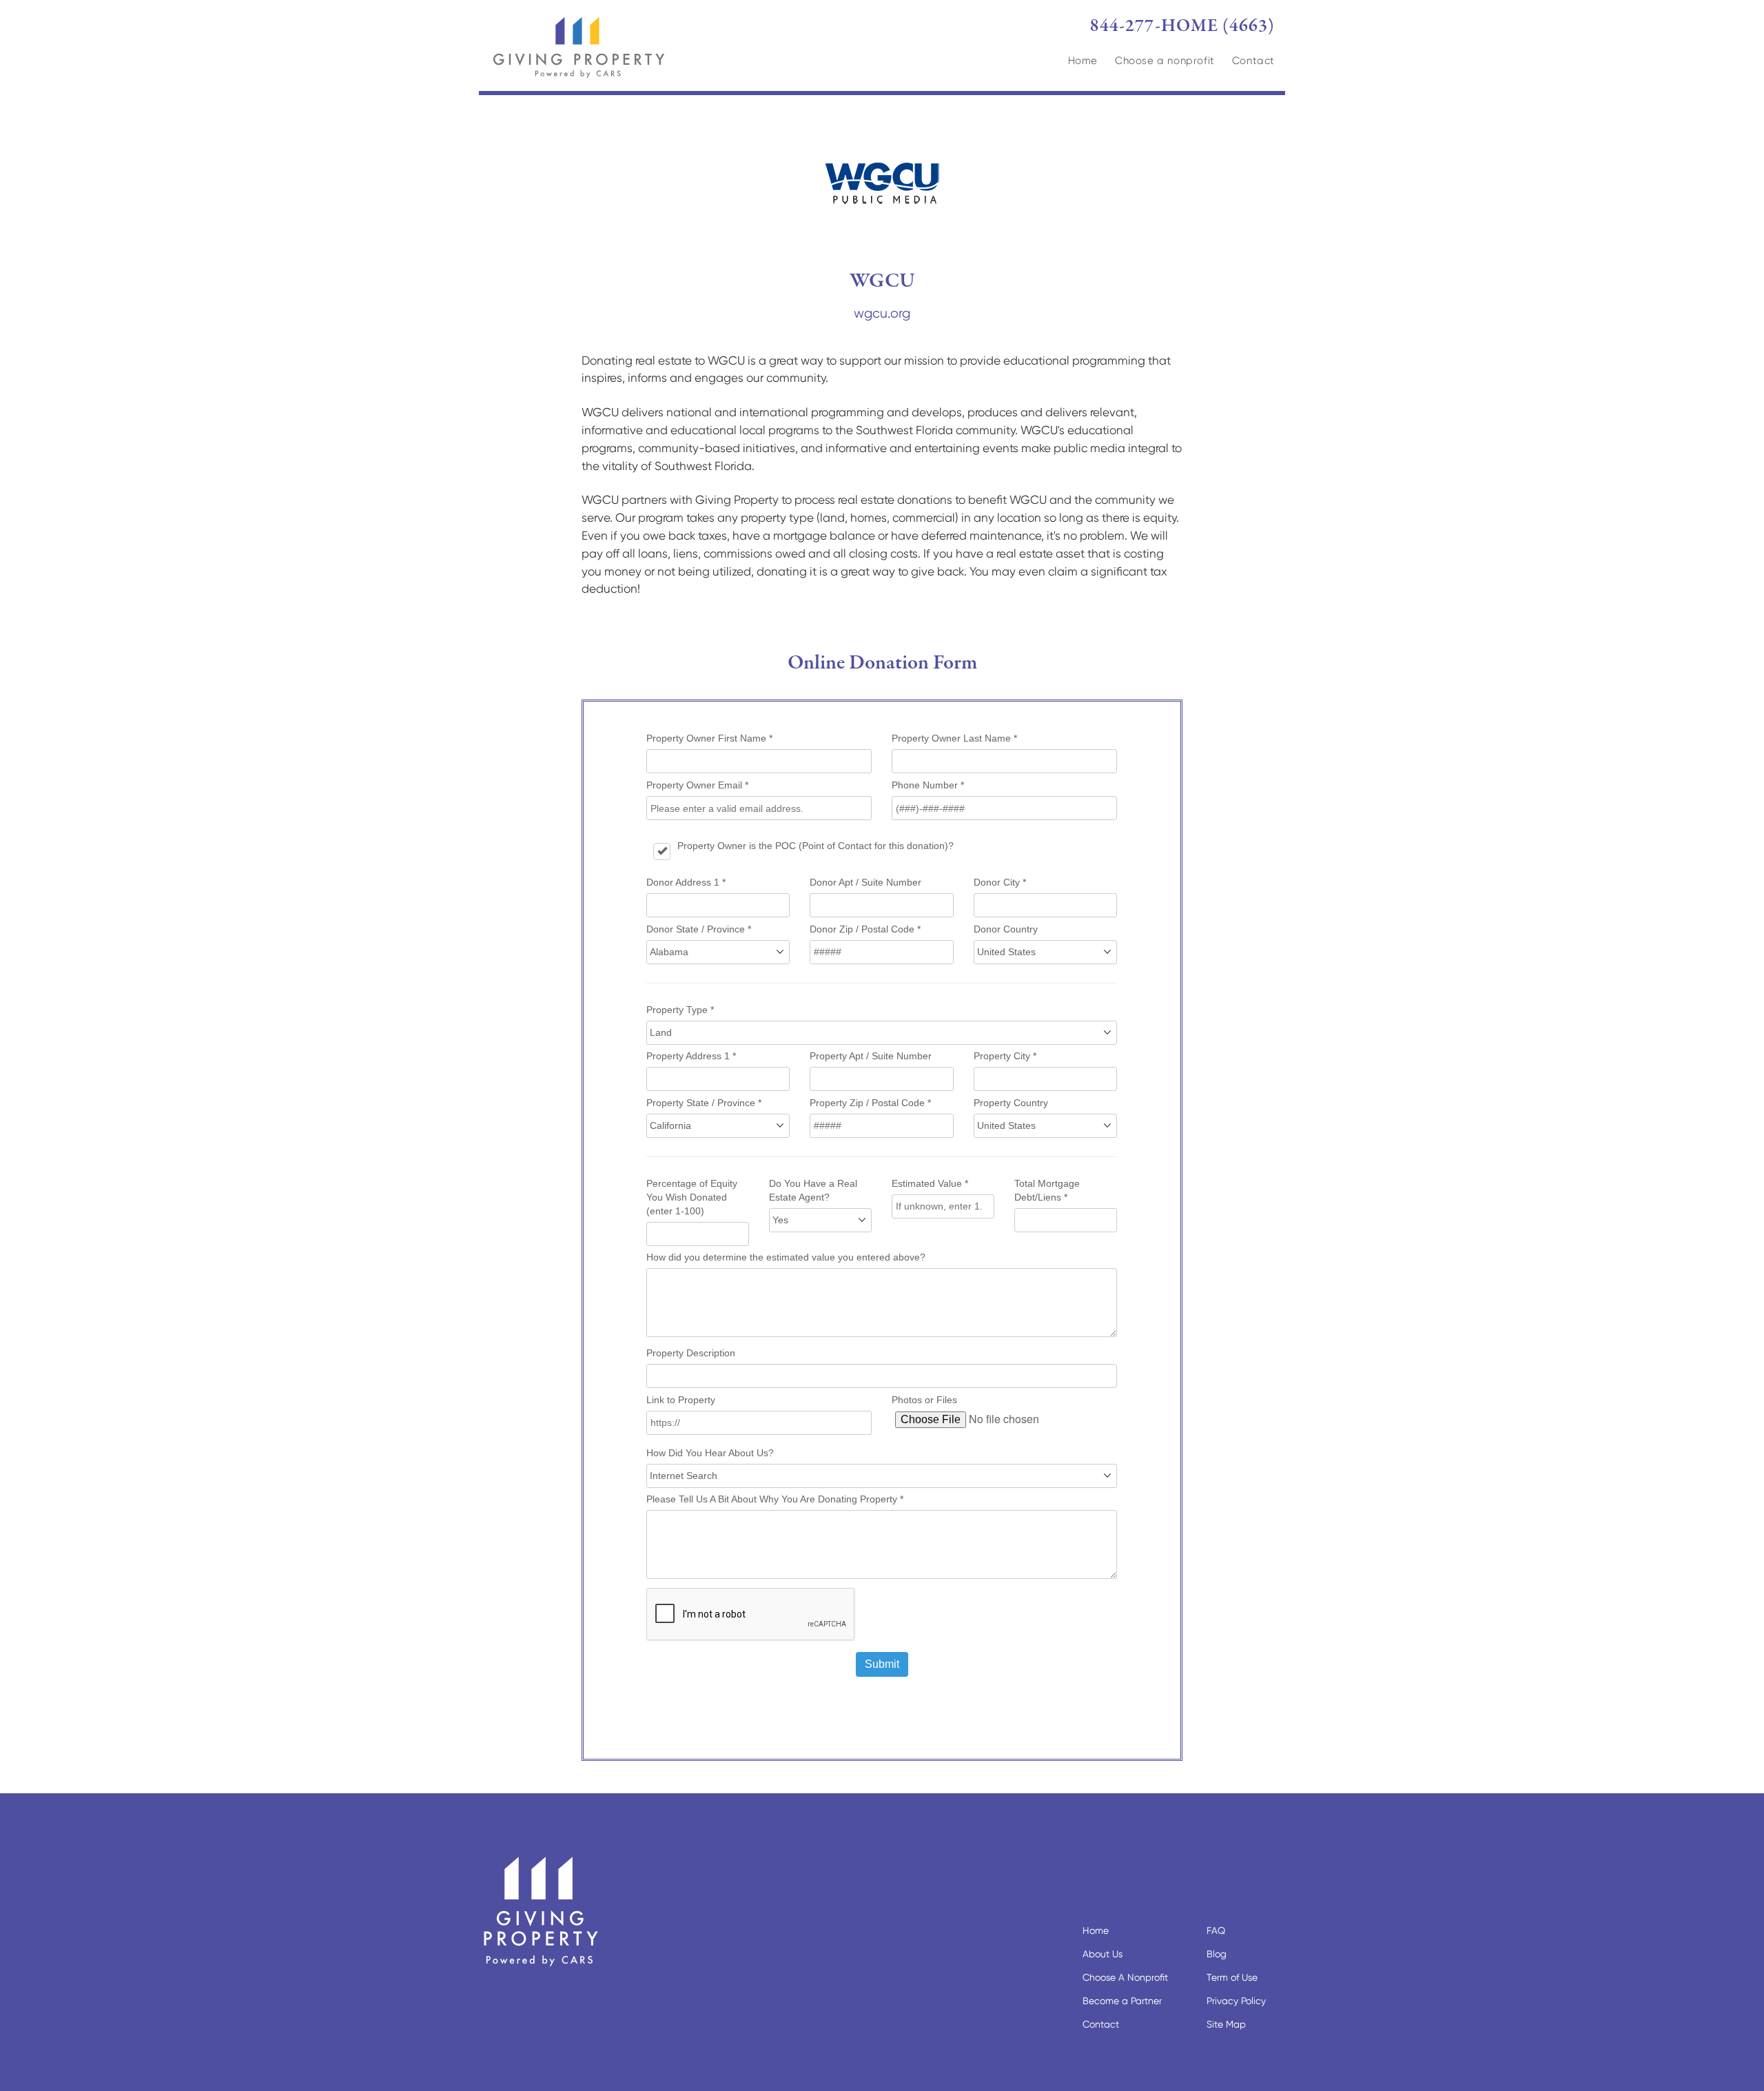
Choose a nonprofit (1165, 61)
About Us (1102, 1954)
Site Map (1226, 2024)
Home (1083, 61)
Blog (1217, 1954)
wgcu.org (882, 313)
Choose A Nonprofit (1125, 1977)
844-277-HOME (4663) (1182, 26)
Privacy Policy (1236, 2001)
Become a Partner (1122, 2001)
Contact (1253, 61)
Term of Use (1232, 1977)
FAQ (1216, 1930)
